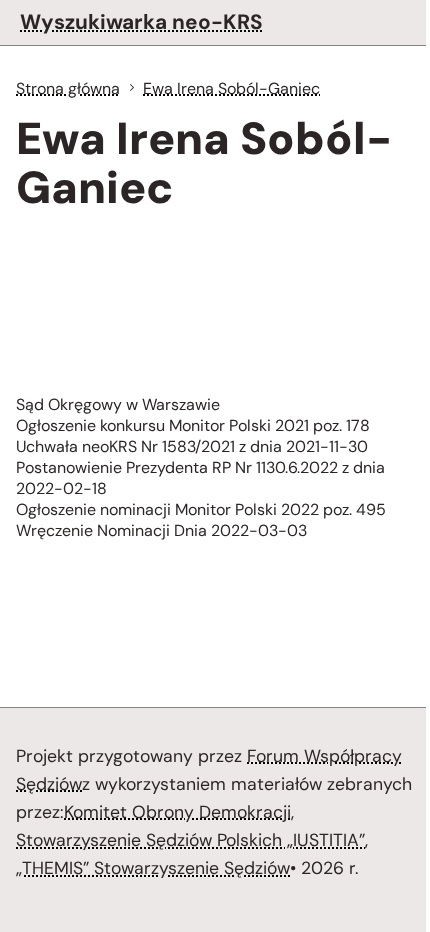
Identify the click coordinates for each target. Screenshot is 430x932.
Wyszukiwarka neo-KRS (141, 21)
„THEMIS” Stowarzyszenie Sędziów (153, 868)
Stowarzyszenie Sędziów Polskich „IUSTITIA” (190, 840)
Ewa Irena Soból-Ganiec (231, 88)
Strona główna (68, 88)
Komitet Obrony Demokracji (177, 812)
